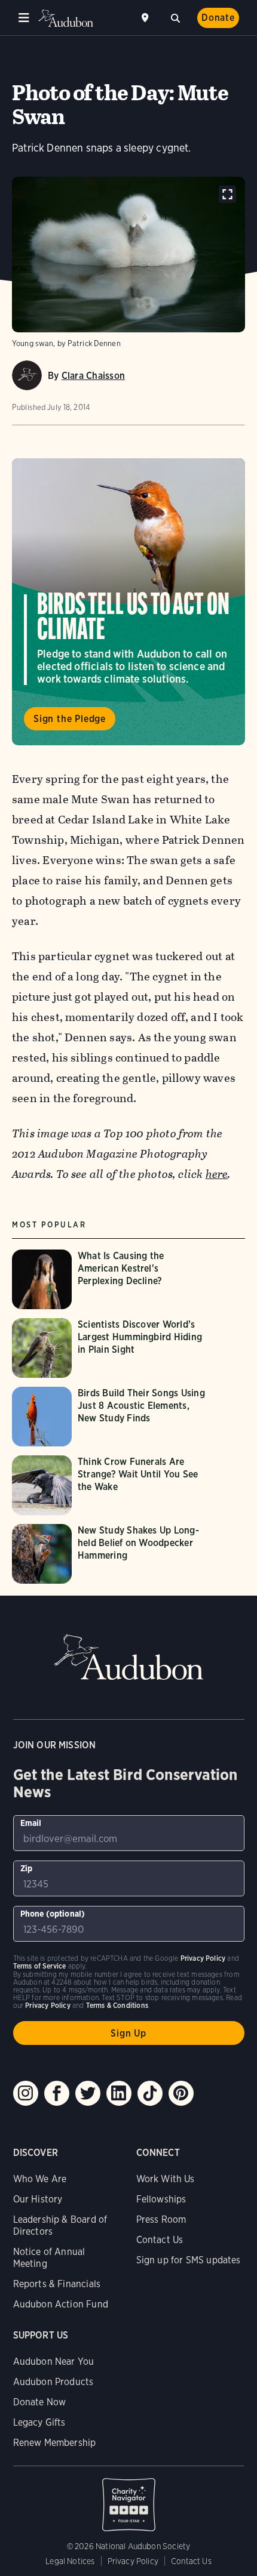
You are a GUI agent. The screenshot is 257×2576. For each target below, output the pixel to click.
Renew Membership (55, 2443)
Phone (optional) (53, 1914)
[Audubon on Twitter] (88, 2093)
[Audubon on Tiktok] (150, 2093)
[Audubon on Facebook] (57, 2093)
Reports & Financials (57, 2284)
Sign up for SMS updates (189, 2260)
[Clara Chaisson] (27, 375)
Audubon (66, 18)
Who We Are (40, 2179)
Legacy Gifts (39, 2422)
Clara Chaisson (93, 376)
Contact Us (160, 2240)
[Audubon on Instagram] (26, 2093)
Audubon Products (53, 2382)
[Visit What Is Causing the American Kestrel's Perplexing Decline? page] (112, 1279)
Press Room (161, 2219)
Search (175, 17)
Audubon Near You (54, 2361)
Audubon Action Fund (61, 2304)
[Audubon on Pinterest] (181, 2093)
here (217, 1174)
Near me (146, 18)
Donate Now (40, 2402)
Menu (24, 18)
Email (31, 1823)
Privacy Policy (133, 2561)
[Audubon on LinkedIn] (119, 2093)
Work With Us (166, 2179)
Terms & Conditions (117, 2005)
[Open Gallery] (227, 194)
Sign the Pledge (70, 719)
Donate (218, 18)
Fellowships (161, 2199)
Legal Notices (70, 2561)
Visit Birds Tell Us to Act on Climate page (128, 602)
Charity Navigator (129, 2498)
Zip (27, 1868)
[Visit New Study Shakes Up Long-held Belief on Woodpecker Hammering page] (112, 1554)
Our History (38, 2199)
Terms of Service (40, 1966)
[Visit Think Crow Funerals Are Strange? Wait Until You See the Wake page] (112, 1485)
